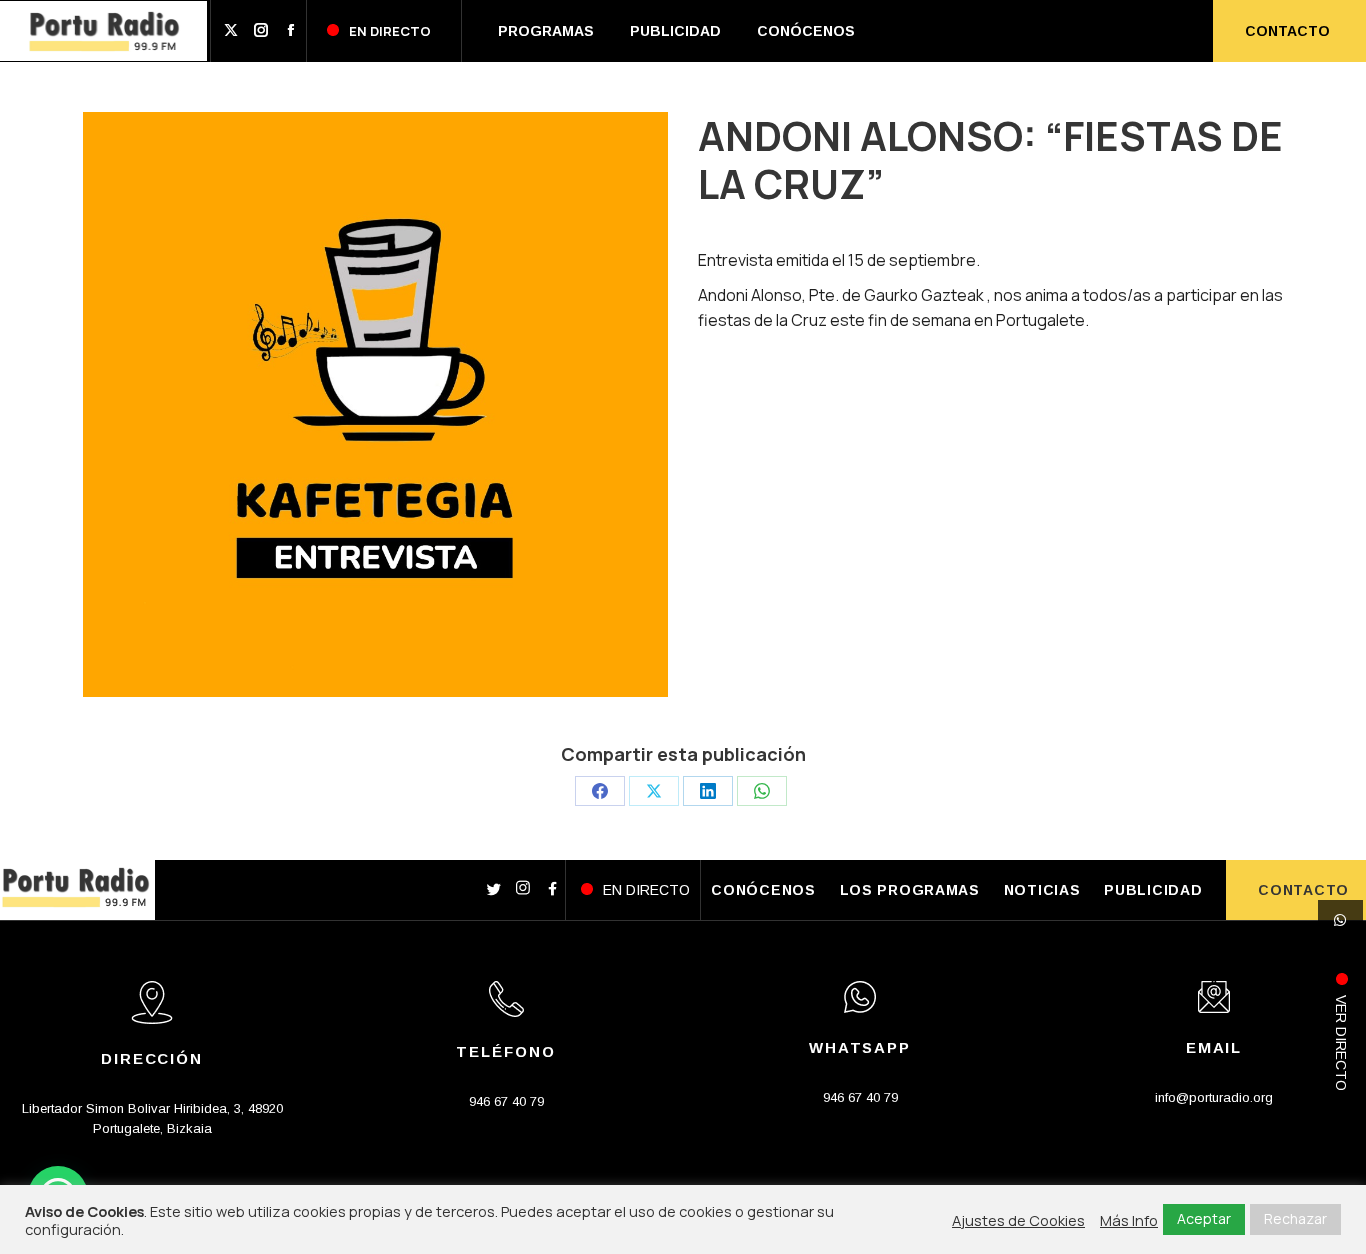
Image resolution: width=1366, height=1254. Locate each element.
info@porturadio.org (1214, 1097)
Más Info (1129, 1220)
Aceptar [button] (1204, 1218)
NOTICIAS (1042, 890)
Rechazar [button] (1295, 1218)
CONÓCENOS (763, 890)
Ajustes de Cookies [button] (1018, 1220)
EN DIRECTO (646, 890)
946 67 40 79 (506, 1101)
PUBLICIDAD (1153, 890)
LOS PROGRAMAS (910, 890)
